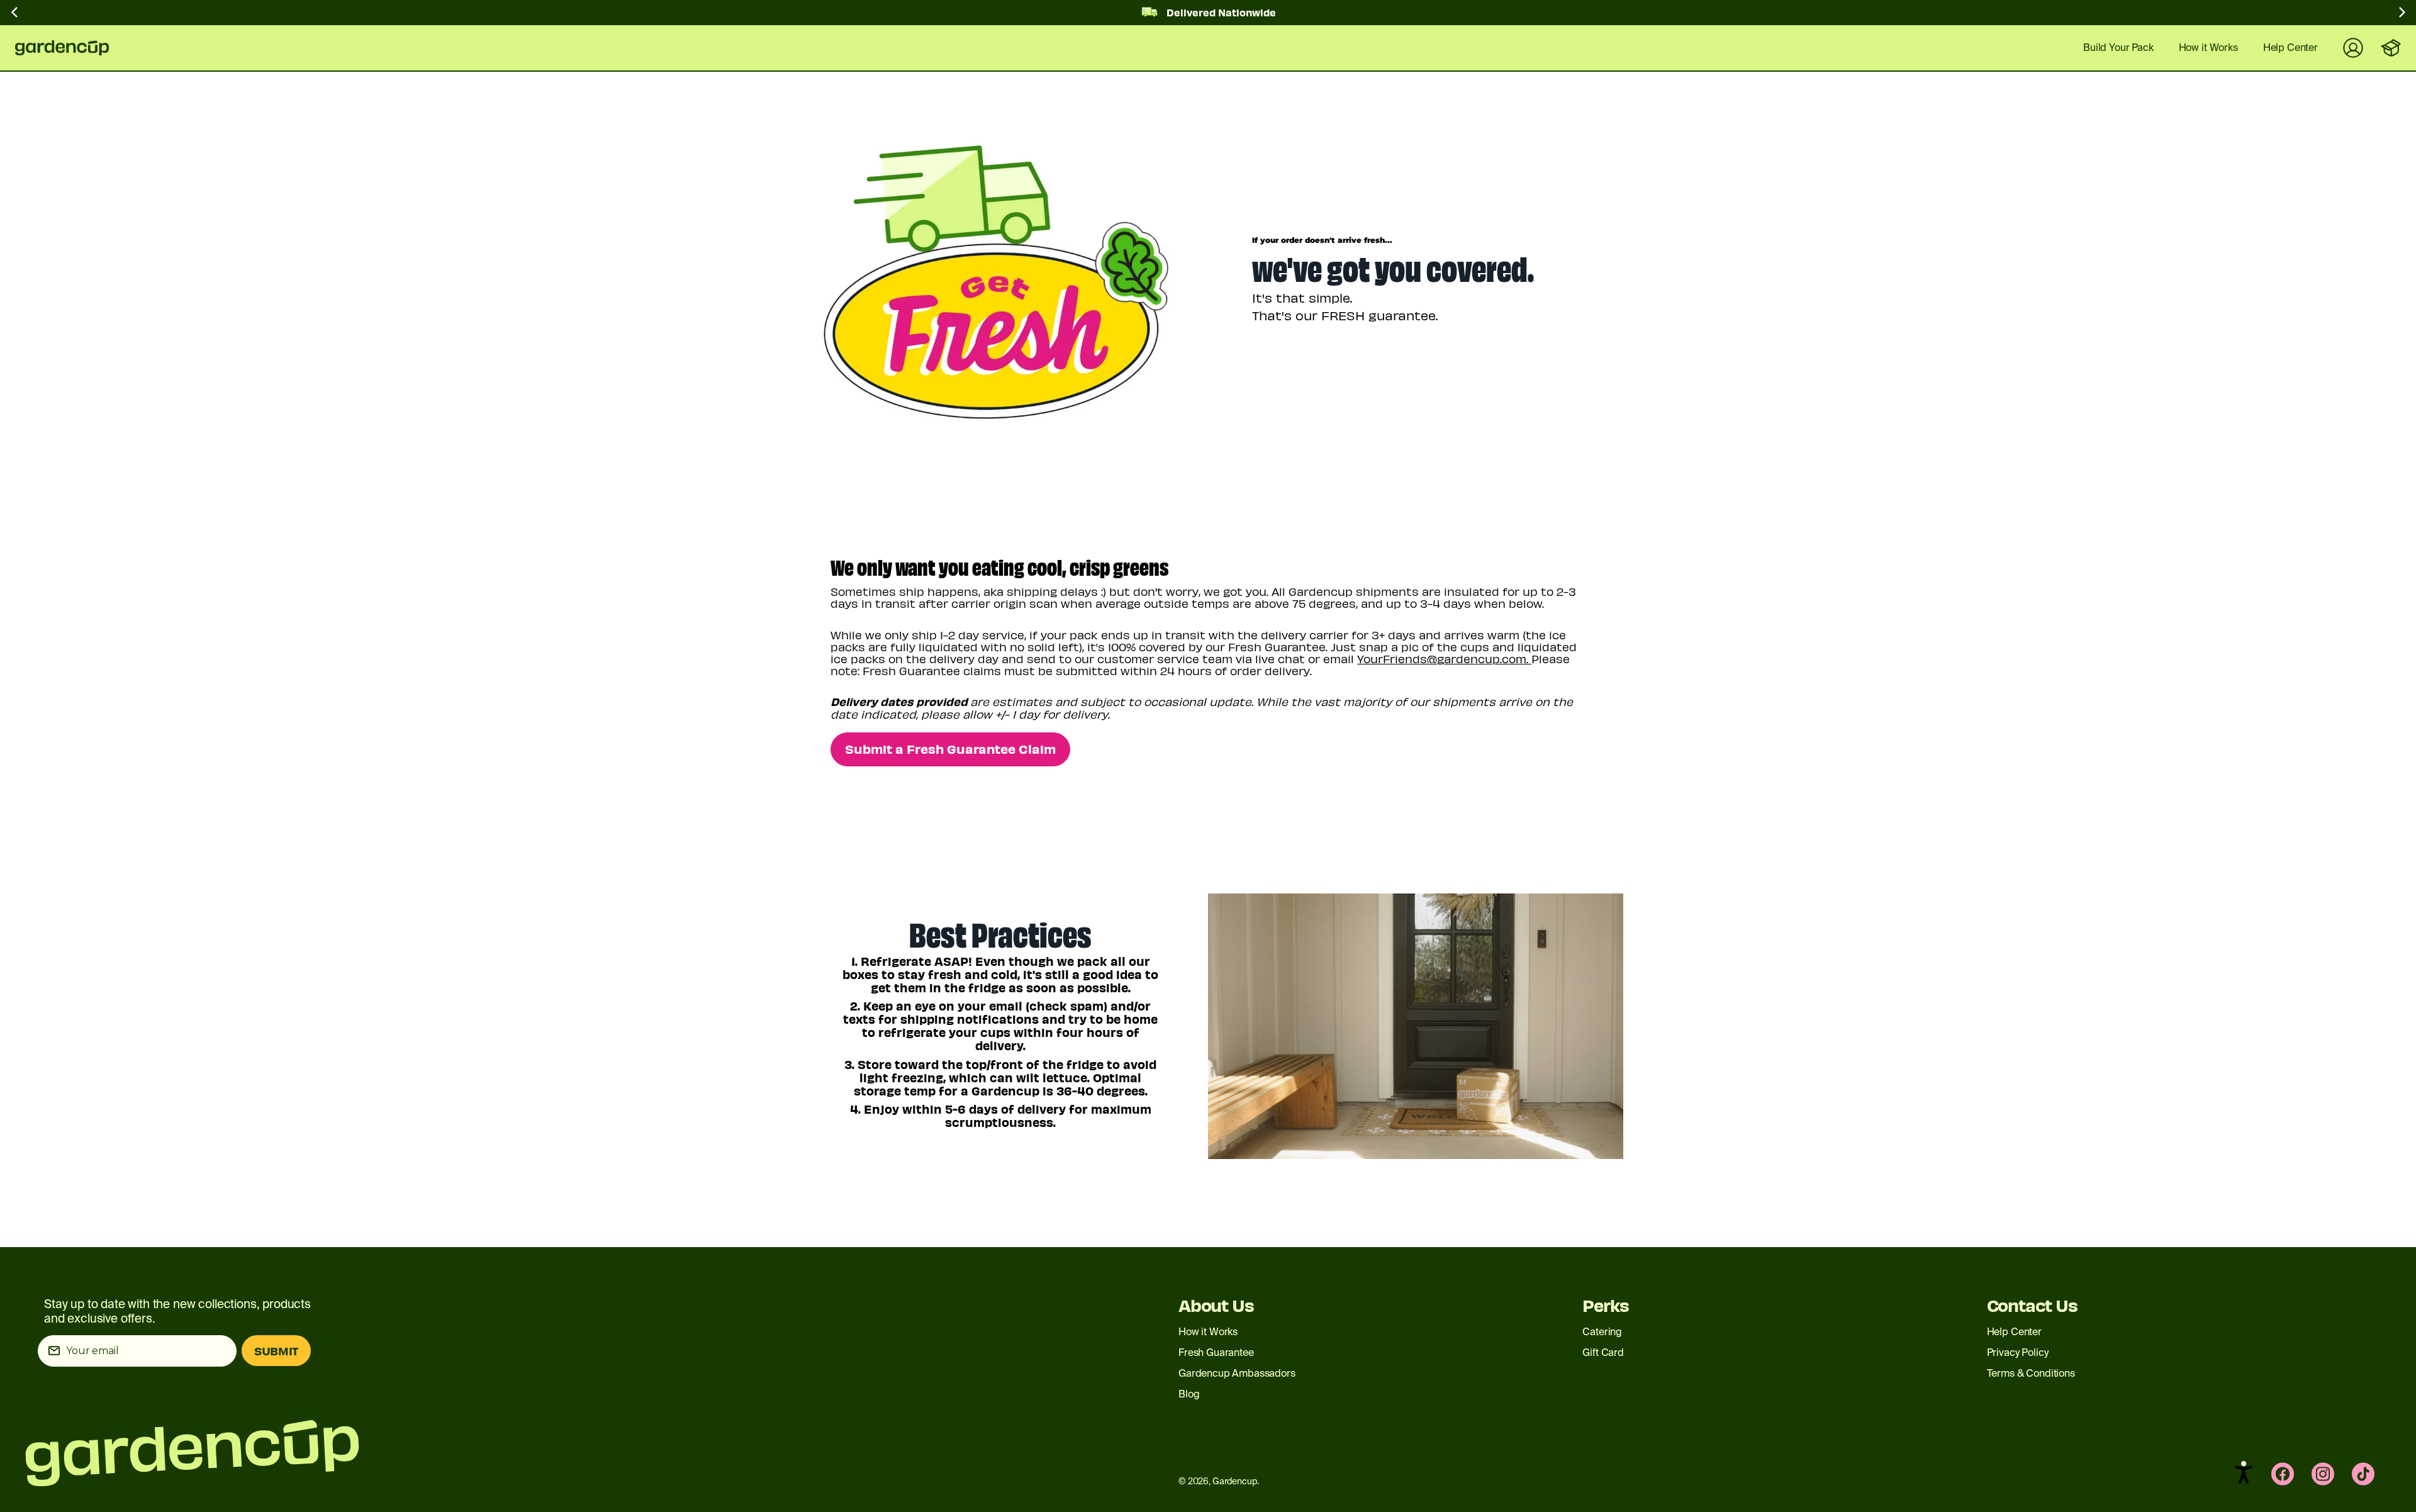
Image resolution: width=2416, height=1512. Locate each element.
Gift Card (1603, 1352)
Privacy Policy (2018, 1352)
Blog (1189, 1394)
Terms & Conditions (2031, 1373)
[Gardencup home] (489, 1453)
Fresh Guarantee (1216, 1352)
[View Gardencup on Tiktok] (2363, 1474)
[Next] (2401, 15)
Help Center (2014, 1332)
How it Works (1208, 1332)
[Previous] (15, 15)
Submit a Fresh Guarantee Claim (950, 748)
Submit (276, 1351)
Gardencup (1235, 1481)
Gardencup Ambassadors (1237, 1373)
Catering (1602, 1332)
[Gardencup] (72, 48)
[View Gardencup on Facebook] (2283, 1474)
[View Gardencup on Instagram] (2323, 1474)
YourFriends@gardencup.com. (1444, 658)
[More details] (1208, 279)
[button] (2244, 1472)
